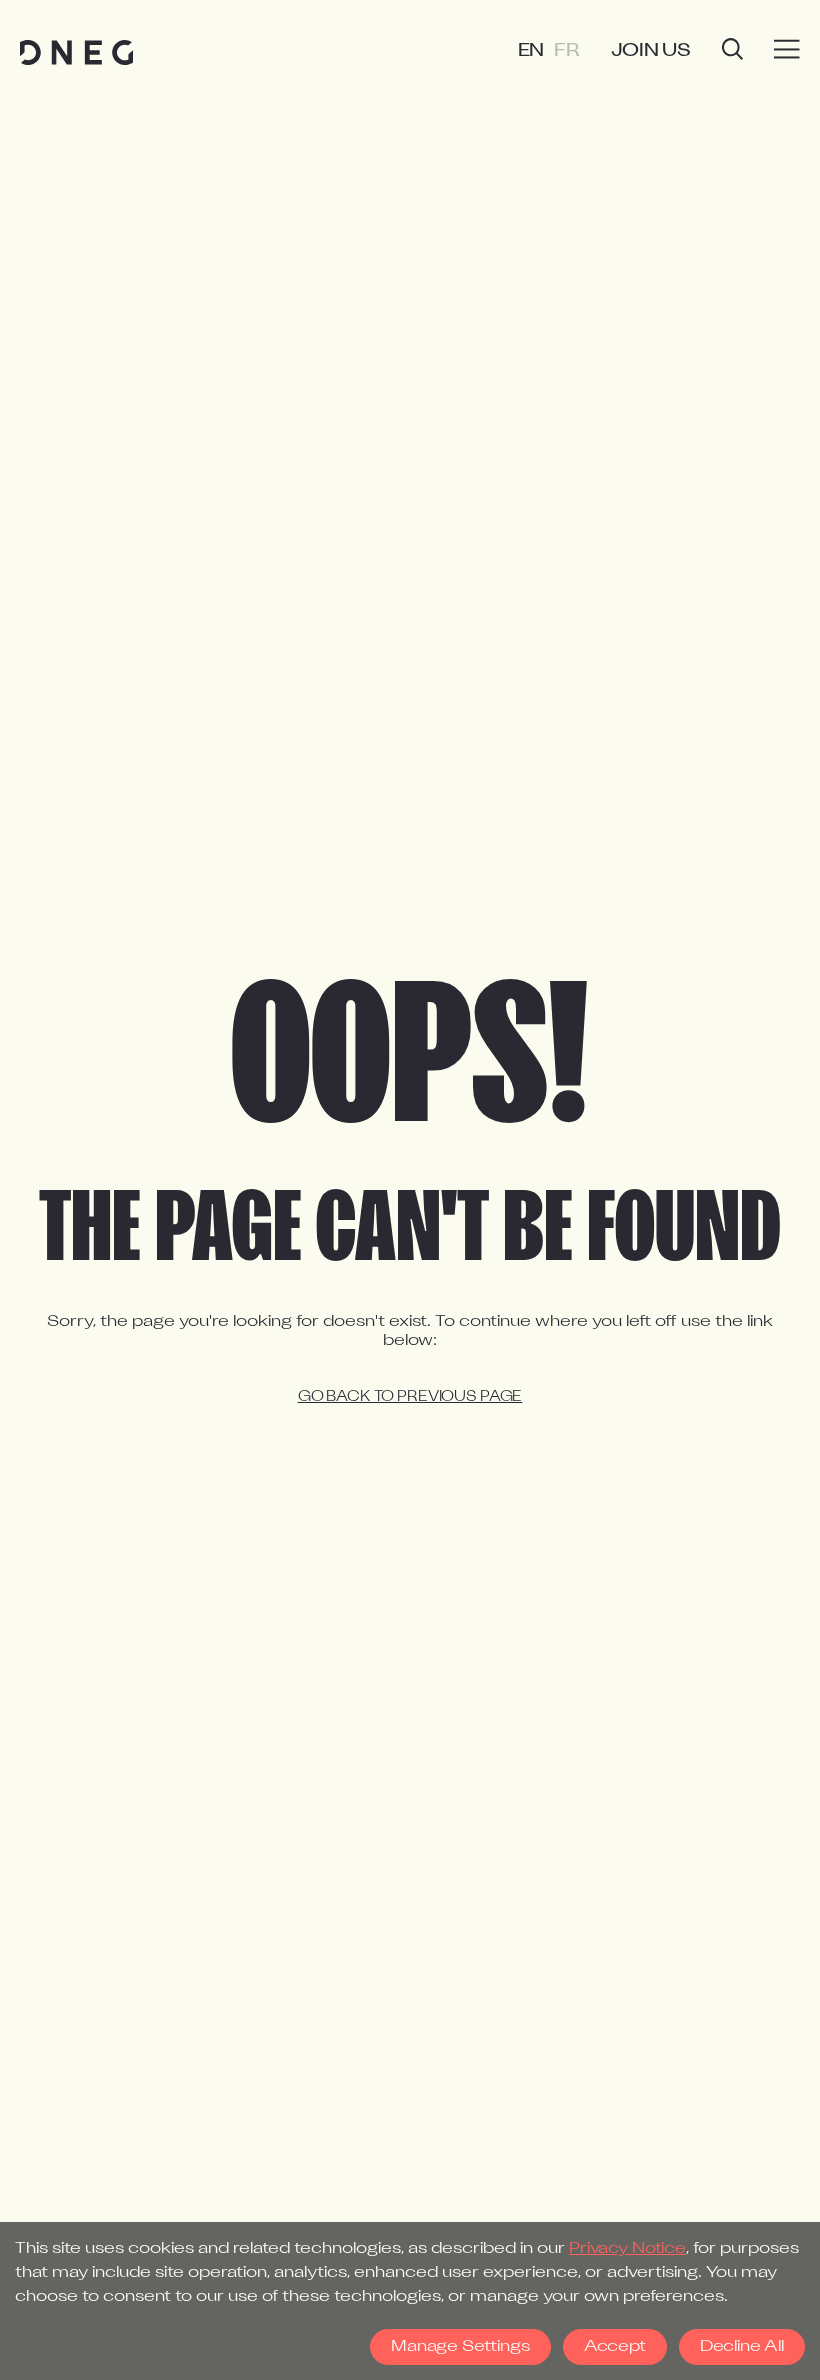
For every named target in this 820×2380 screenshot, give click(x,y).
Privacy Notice (627, 2249)
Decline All (742, 2347)
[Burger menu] (787, 50)
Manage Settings (460, 2347)
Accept (615, 2347)
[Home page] (76, 52)
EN (531, 51)
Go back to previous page (410, 1397)
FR (567, 51)
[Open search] (732, 51)
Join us (651, 51)
